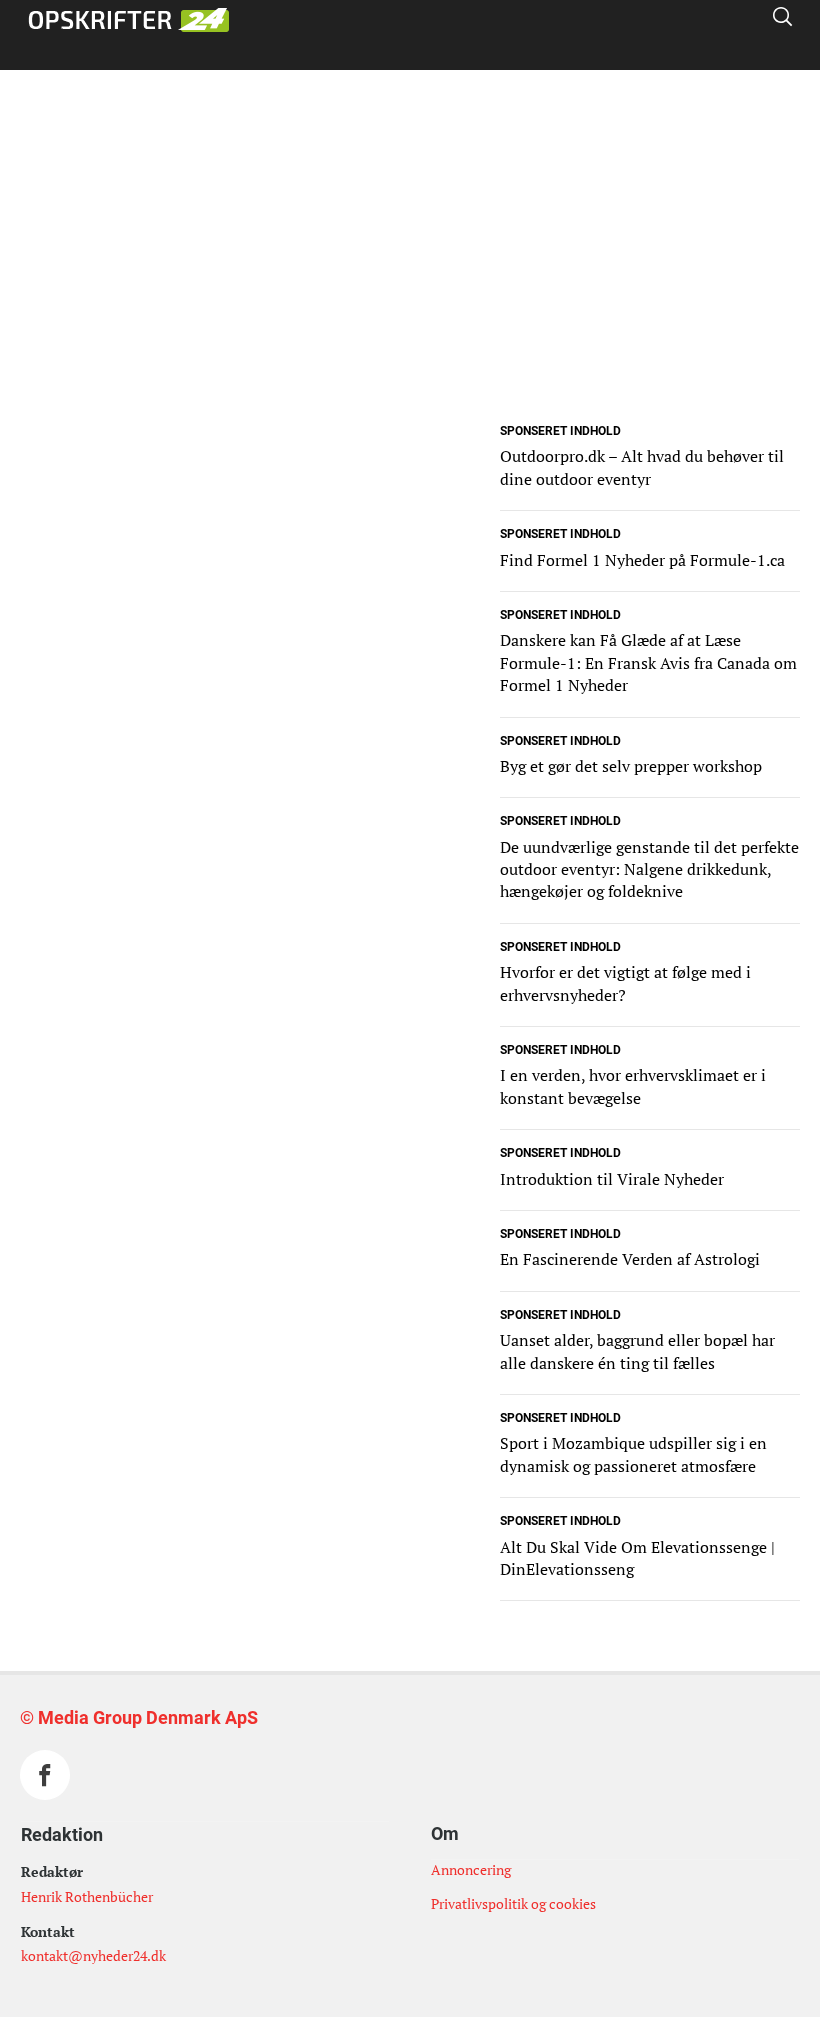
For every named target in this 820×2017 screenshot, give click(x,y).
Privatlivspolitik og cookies (513, 1903)
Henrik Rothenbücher (87, 1896)
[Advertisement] (410, 278)
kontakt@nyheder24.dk (93, 1955)
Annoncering (471, 1869)
